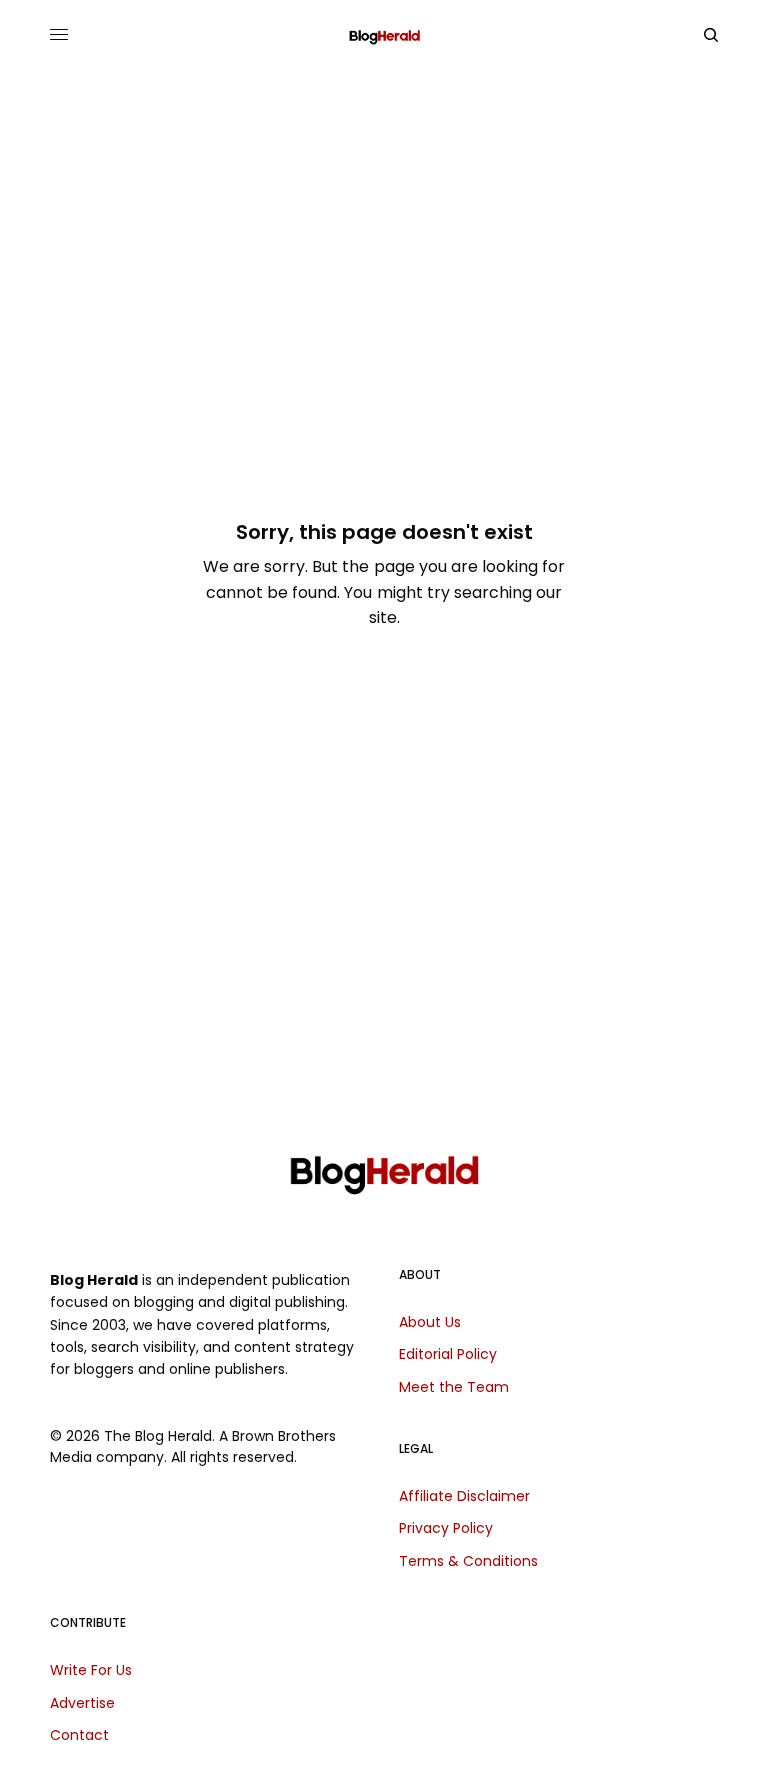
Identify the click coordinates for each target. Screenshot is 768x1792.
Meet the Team (454, 1387)
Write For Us (91, 1670)
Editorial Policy (448, 1354)
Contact (79, 1735)
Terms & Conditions (468, 1561)
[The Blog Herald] (384, 35)
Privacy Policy (446, 1528)
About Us (430, 1322)
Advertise (82, 1703)
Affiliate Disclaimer (464, 1496)
